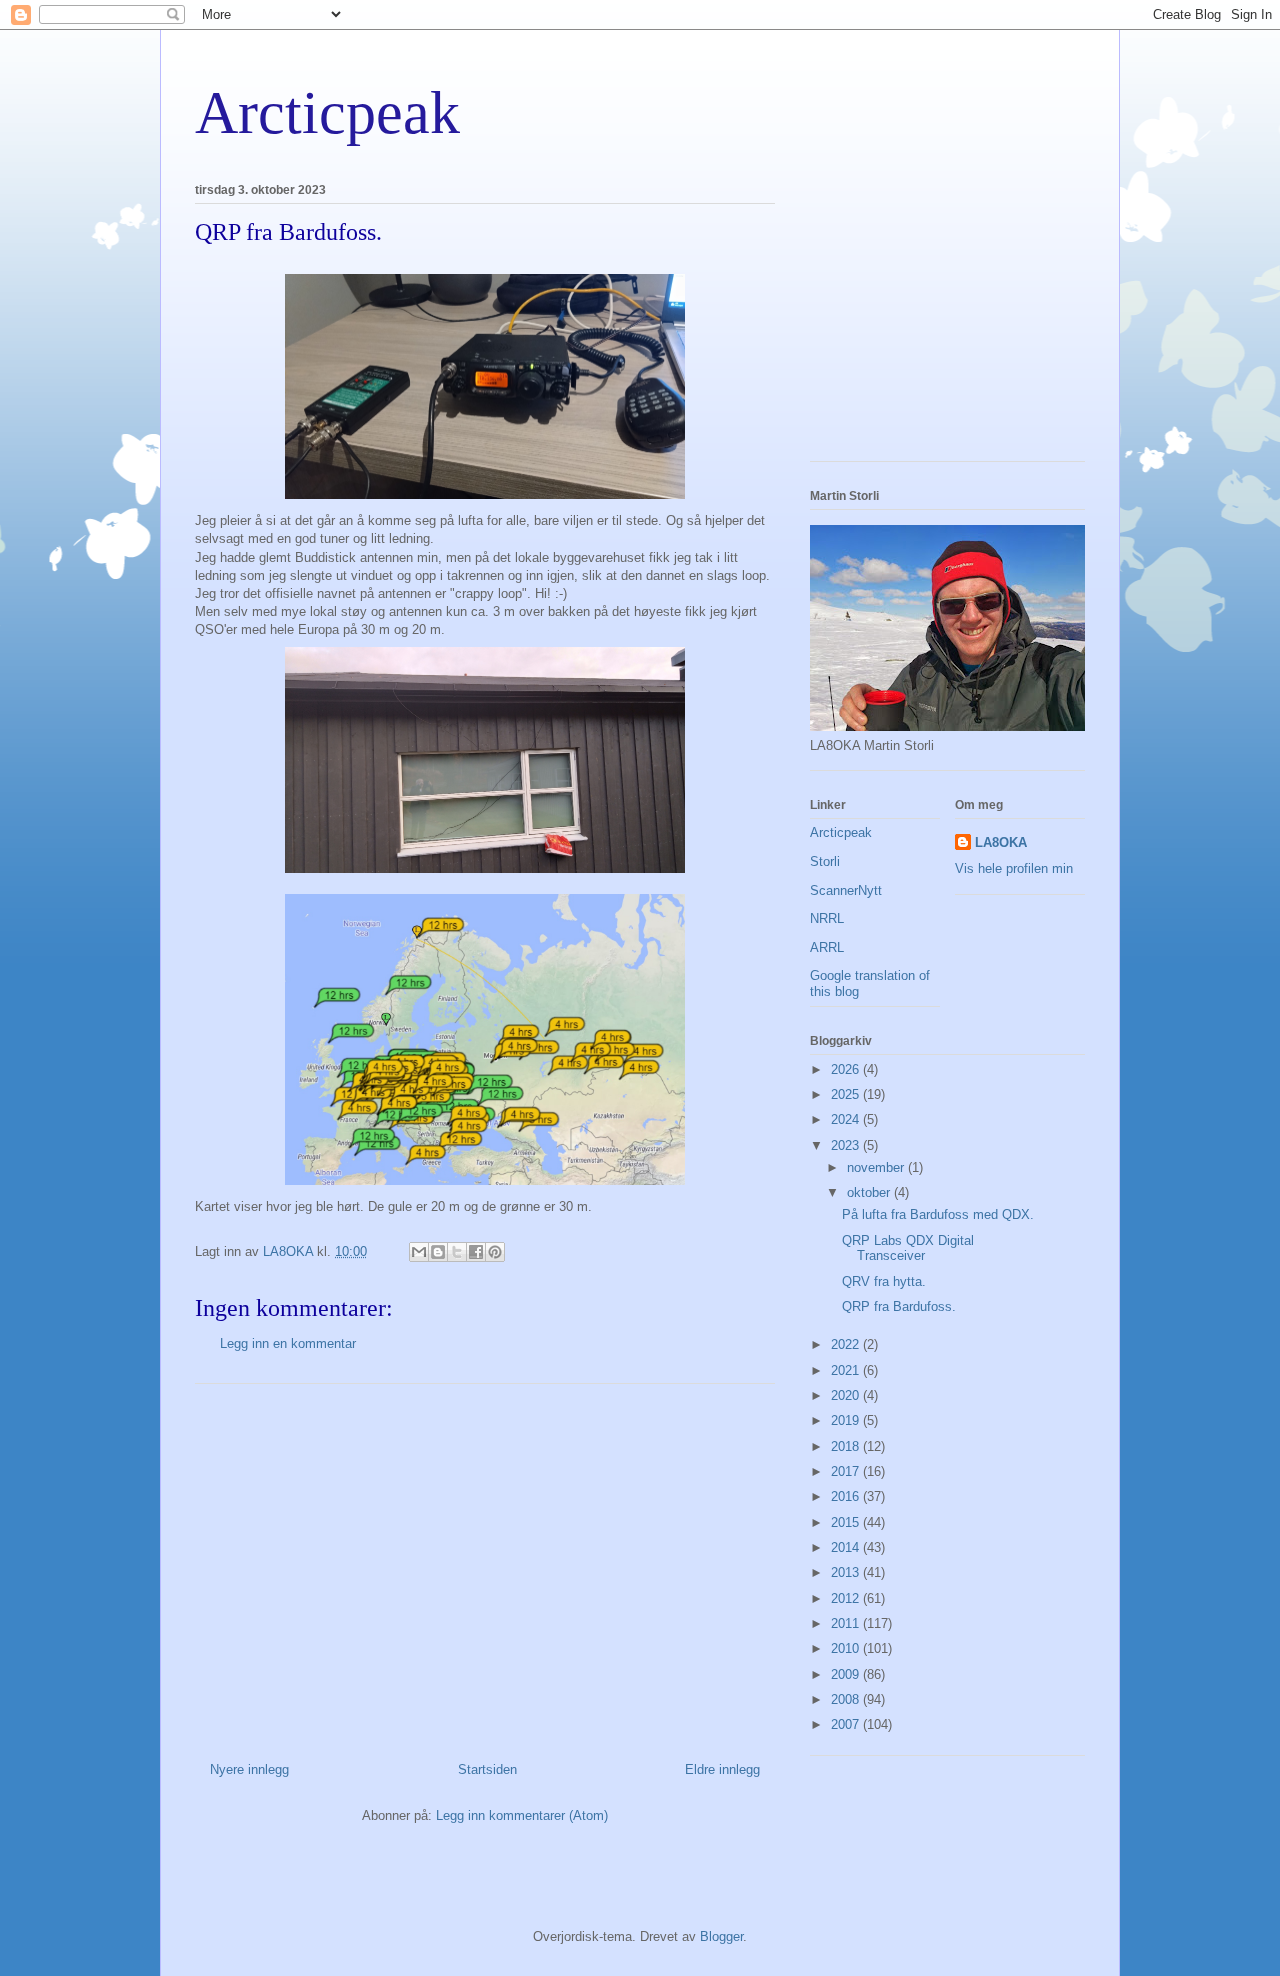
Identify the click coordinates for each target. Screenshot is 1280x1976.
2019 (847, 1420)
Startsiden (487, 1769)
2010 (847, 1648)
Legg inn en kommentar (288, 1343)
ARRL (827, 947)
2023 (847, 1145)
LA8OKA (1001, 842)
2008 (847, 1699)
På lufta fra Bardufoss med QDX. (938, 1214)
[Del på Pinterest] (495, 1252)
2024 (847, 1119)
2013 (847, 1572)
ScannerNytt (846, 890)
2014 (847, 1547)
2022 (847, 1344)
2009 (847, 1674)
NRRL (827, 918)
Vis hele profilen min (1014, 868)
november (877, 1167)
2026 (847, 1069)
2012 (847, 1598)
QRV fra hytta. (884, 1281)
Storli (825, 861)
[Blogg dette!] (438, 1252)
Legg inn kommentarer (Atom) (522, 1815)
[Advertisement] (485, 1565)
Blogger (721, 1936)
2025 (847, 1094)
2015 (847, 1522)
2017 (847, 1471)
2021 (847, 1370)
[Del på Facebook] (476, 1252)
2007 (847, 1724)
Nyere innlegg (249, 1769)
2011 (847, 1623)
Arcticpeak (327, 113)
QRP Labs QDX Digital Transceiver (908, 1248)
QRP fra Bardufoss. (899, 1306)
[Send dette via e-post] (419, 1252)
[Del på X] (457, 1252)
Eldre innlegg (722, 1769)
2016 (847, 1496)
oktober (870, 1192)
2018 (847, 1446)
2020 (847, 1395)
